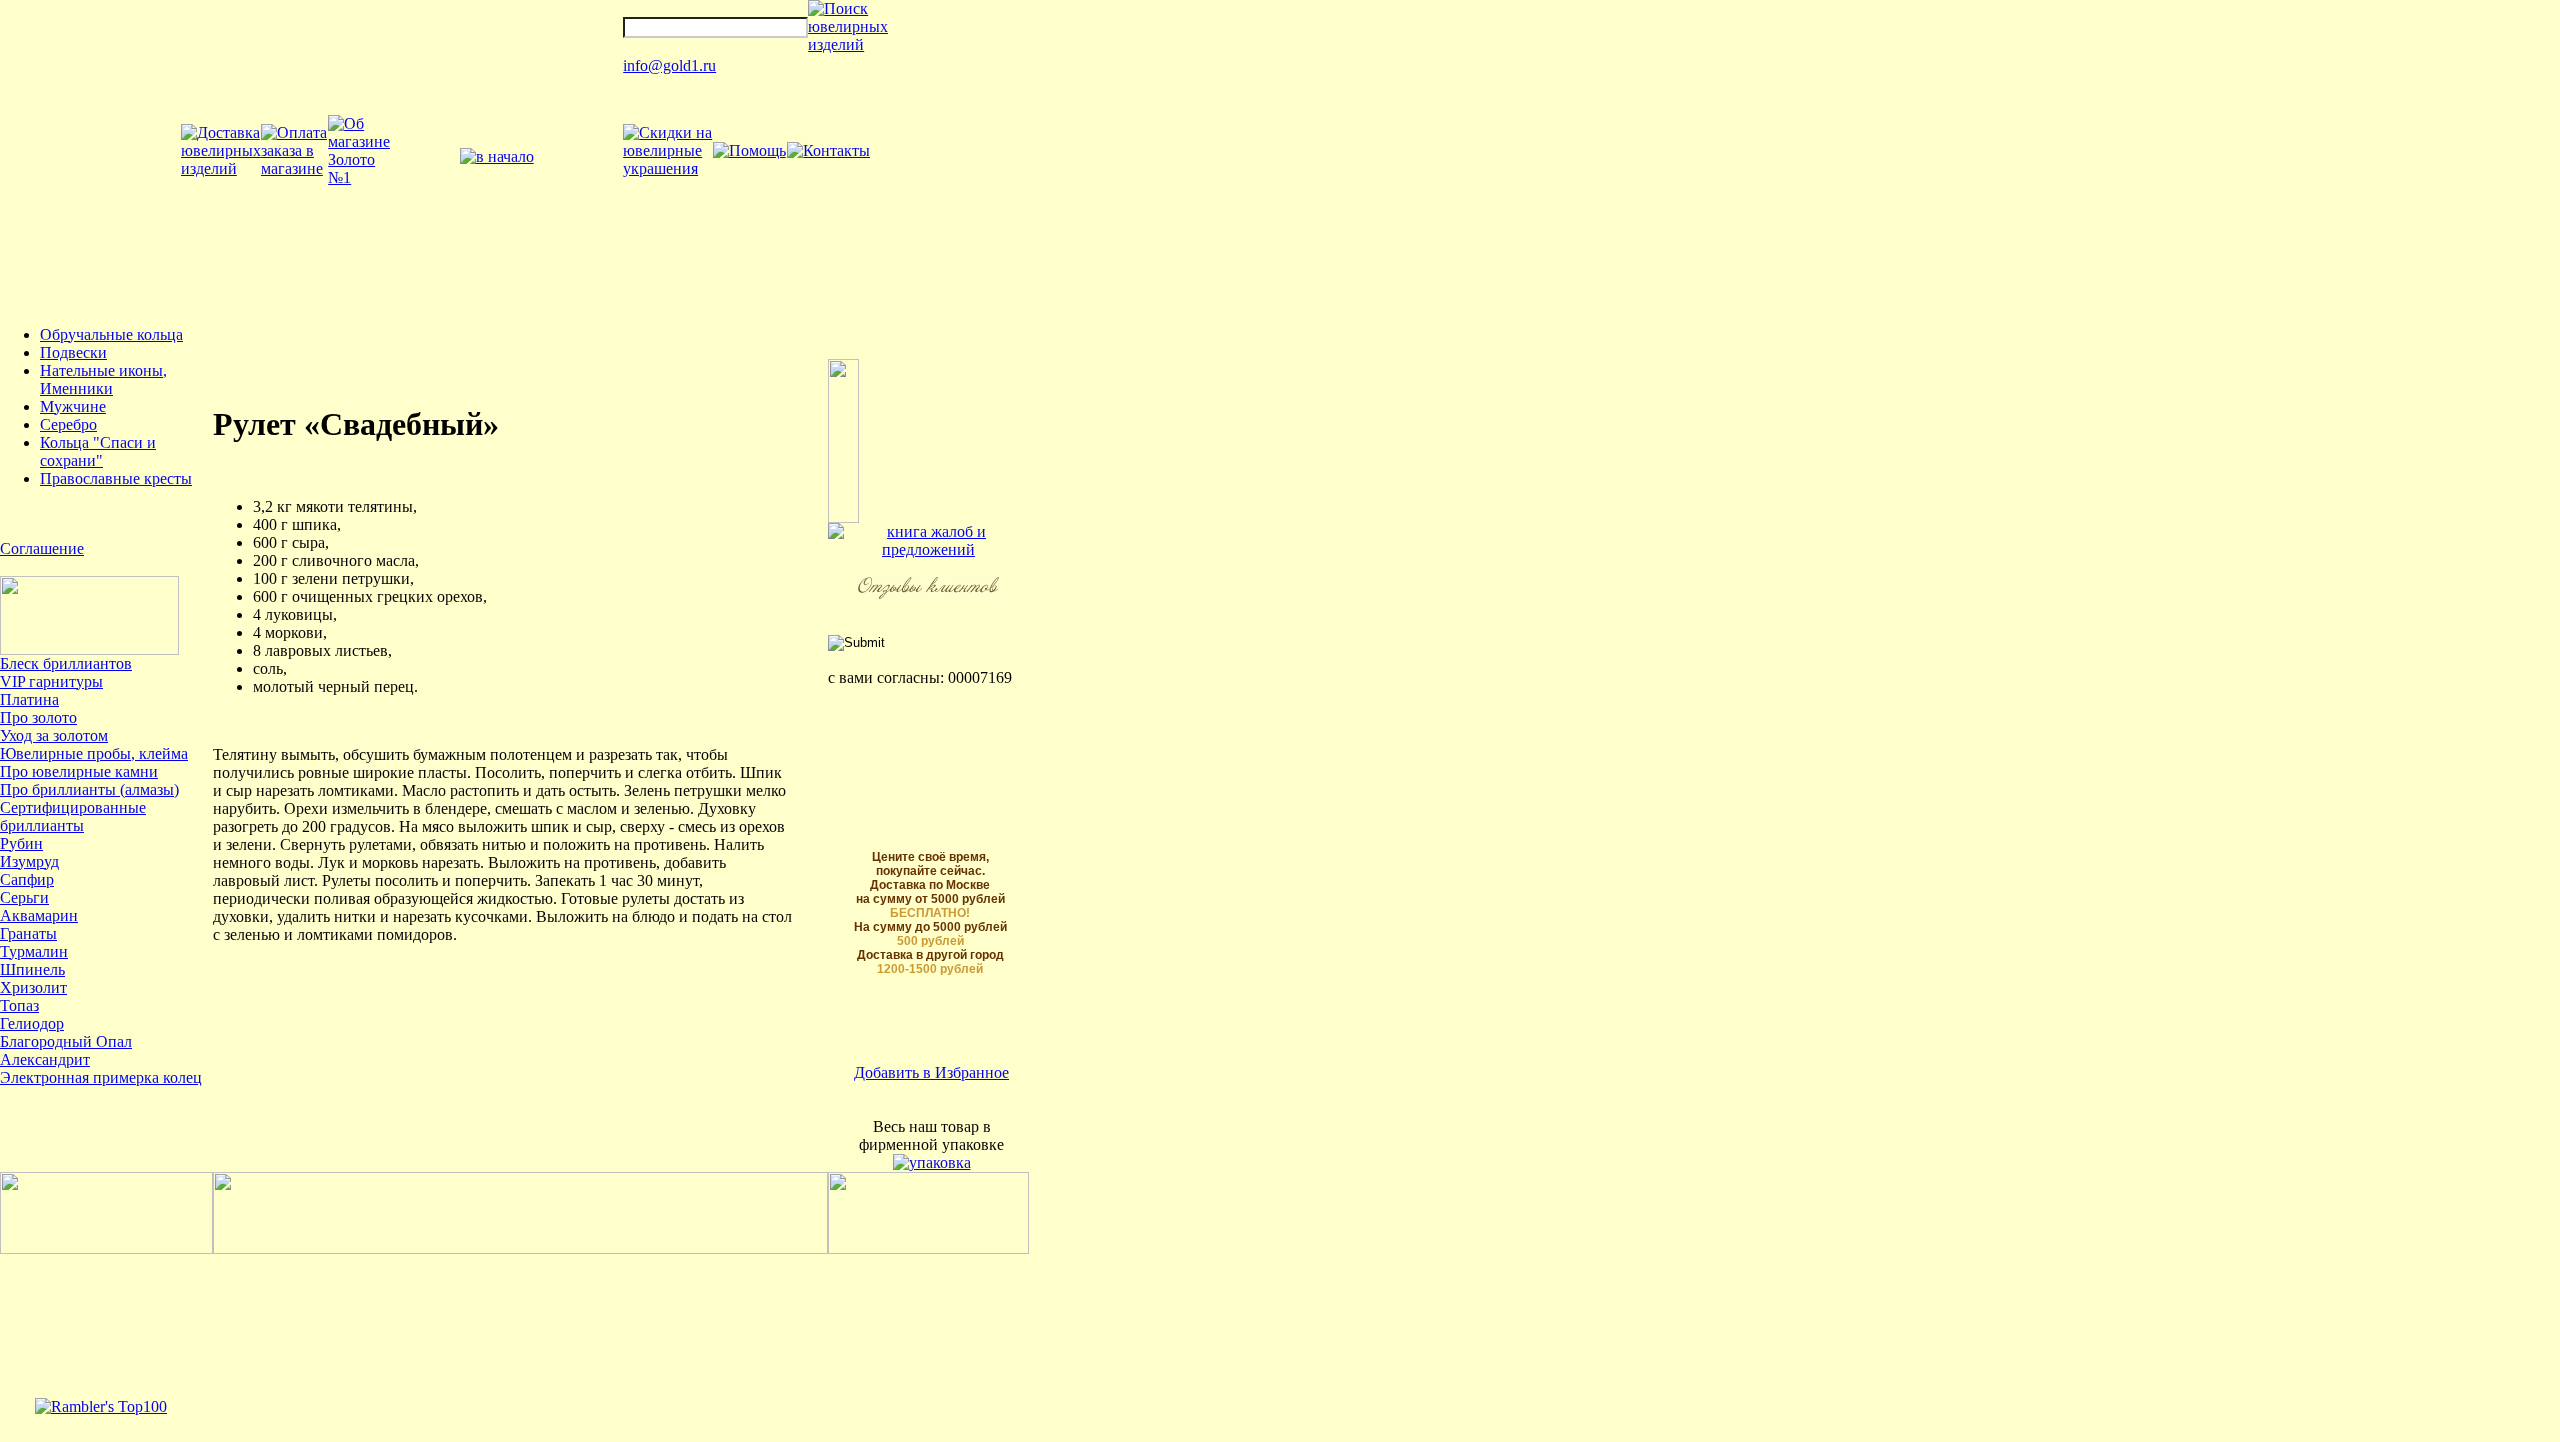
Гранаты (28, 933)
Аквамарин (39, 915)
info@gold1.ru (669, 65)
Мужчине (73, 406)
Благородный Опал (66, 1041)
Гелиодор (32, 1023)
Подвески (73, 352)
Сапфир (27, 879)
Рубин (21, 843)
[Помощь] (749, 150)
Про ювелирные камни (79, 771)
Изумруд (29, 861)
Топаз (19, 1005)
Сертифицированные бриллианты (73, 816)
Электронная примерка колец (101, 1077)
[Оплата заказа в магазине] (294, 168)
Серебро (68, 424)
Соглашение (42, 548)
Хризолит (33, 987)
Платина (29, 699)
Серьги (24, 897)
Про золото (38, 717)
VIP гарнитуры (51, 681)
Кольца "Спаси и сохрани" (98, 451)
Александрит (45, 1059)
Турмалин (34, 951)
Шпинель (32, 969)
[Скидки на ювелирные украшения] (667, 168)
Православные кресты (116, 478)
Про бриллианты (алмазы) (89, 789)
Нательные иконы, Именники (103, 379)
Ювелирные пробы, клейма (94, 753)
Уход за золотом (54, 735)
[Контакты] (828, 150)
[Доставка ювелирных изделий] (221, 168)
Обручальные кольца (111, 334)
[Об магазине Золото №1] (359, 177)
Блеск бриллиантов (66, 663)
